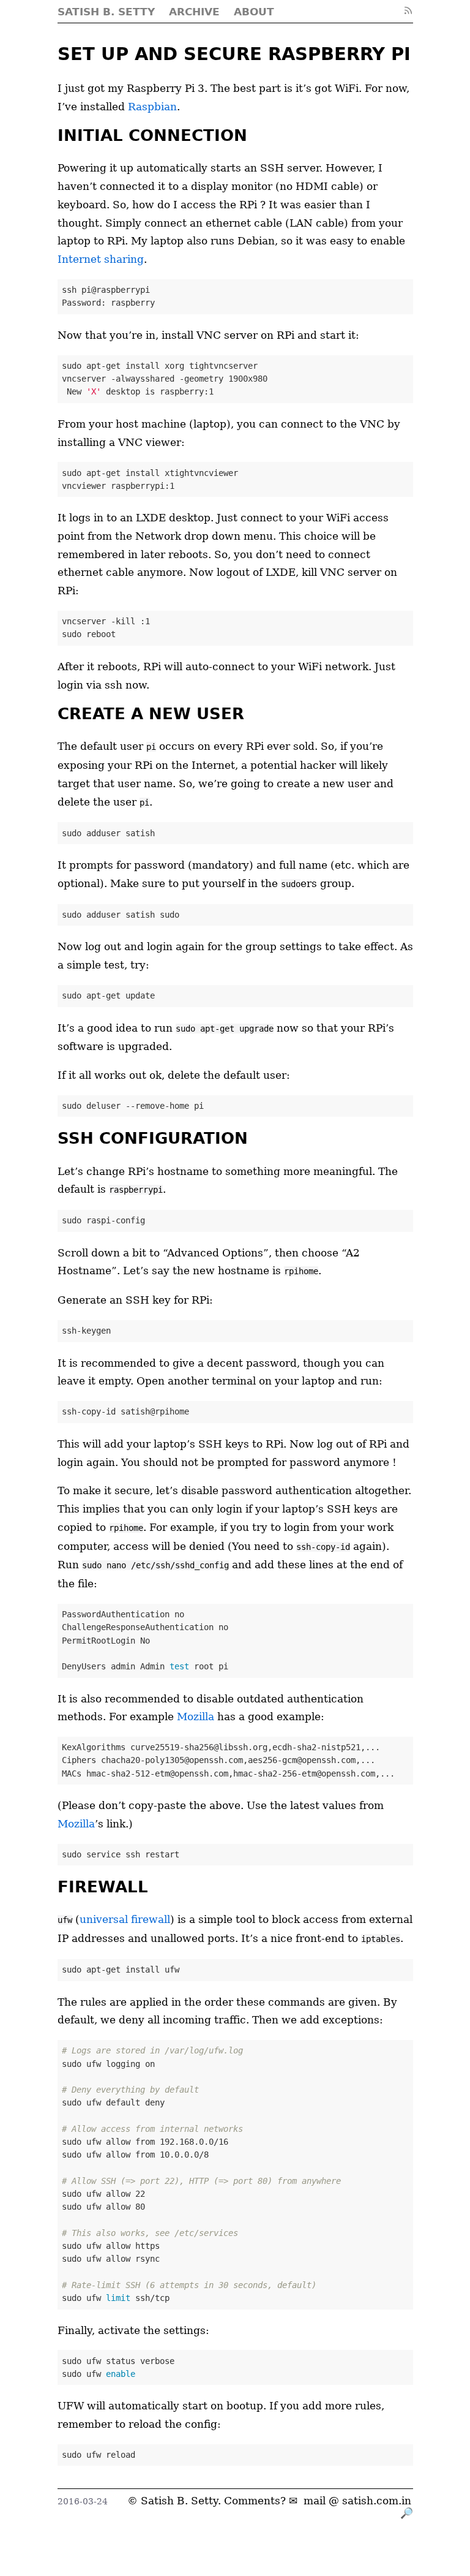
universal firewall (125, 1919)
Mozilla (196, 1717)
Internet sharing (101, 259)
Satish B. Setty (179, 2501)
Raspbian (152, 107)
